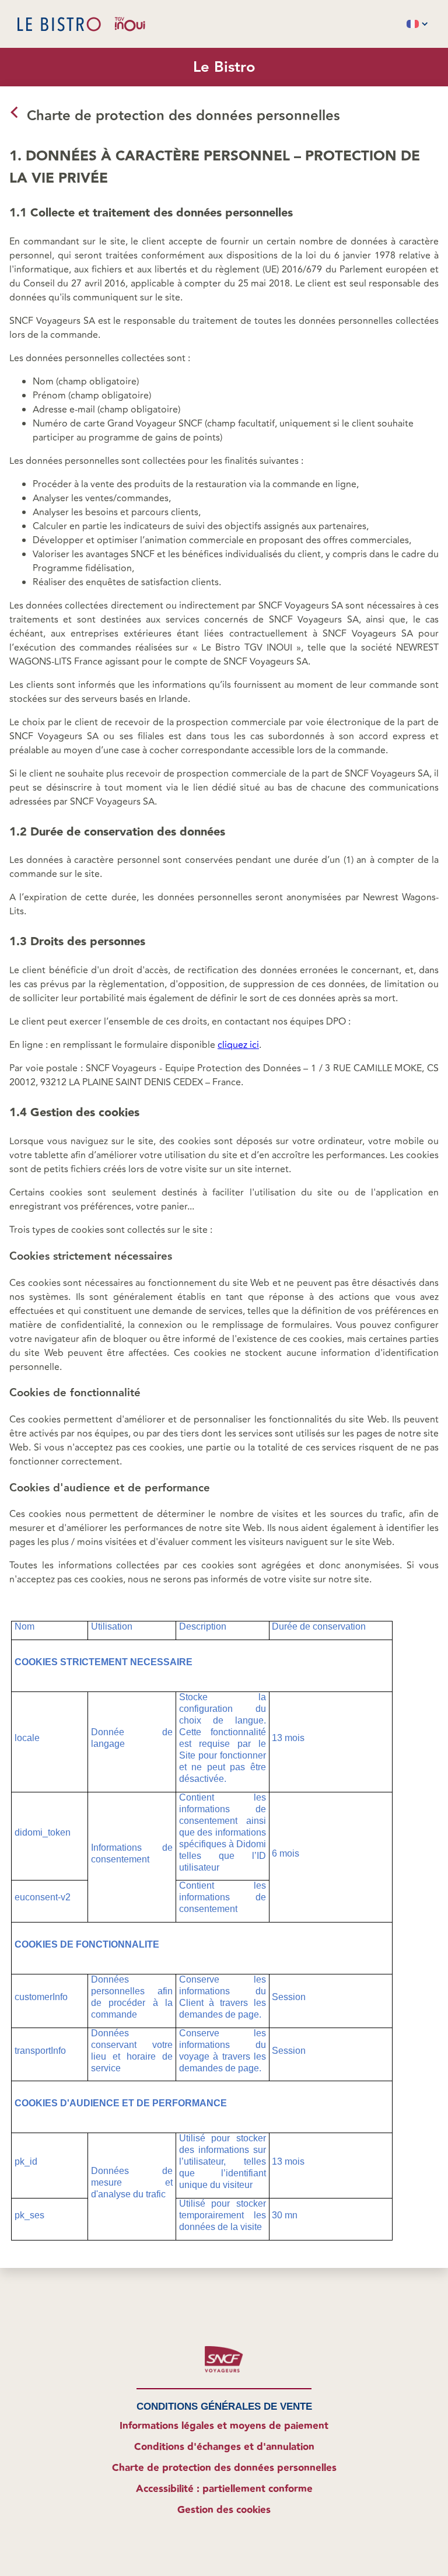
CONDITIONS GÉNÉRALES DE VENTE (224, 2407)
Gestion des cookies (224, 2510)
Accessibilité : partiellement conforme (224, 2489)
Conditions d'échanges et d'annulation (224, 2447)
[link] (13, 120)
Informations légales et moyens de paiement (224, 2426)
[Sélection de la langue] (417, 24)
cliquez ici (238, 1045)
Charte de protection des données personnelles (224, 2468)
